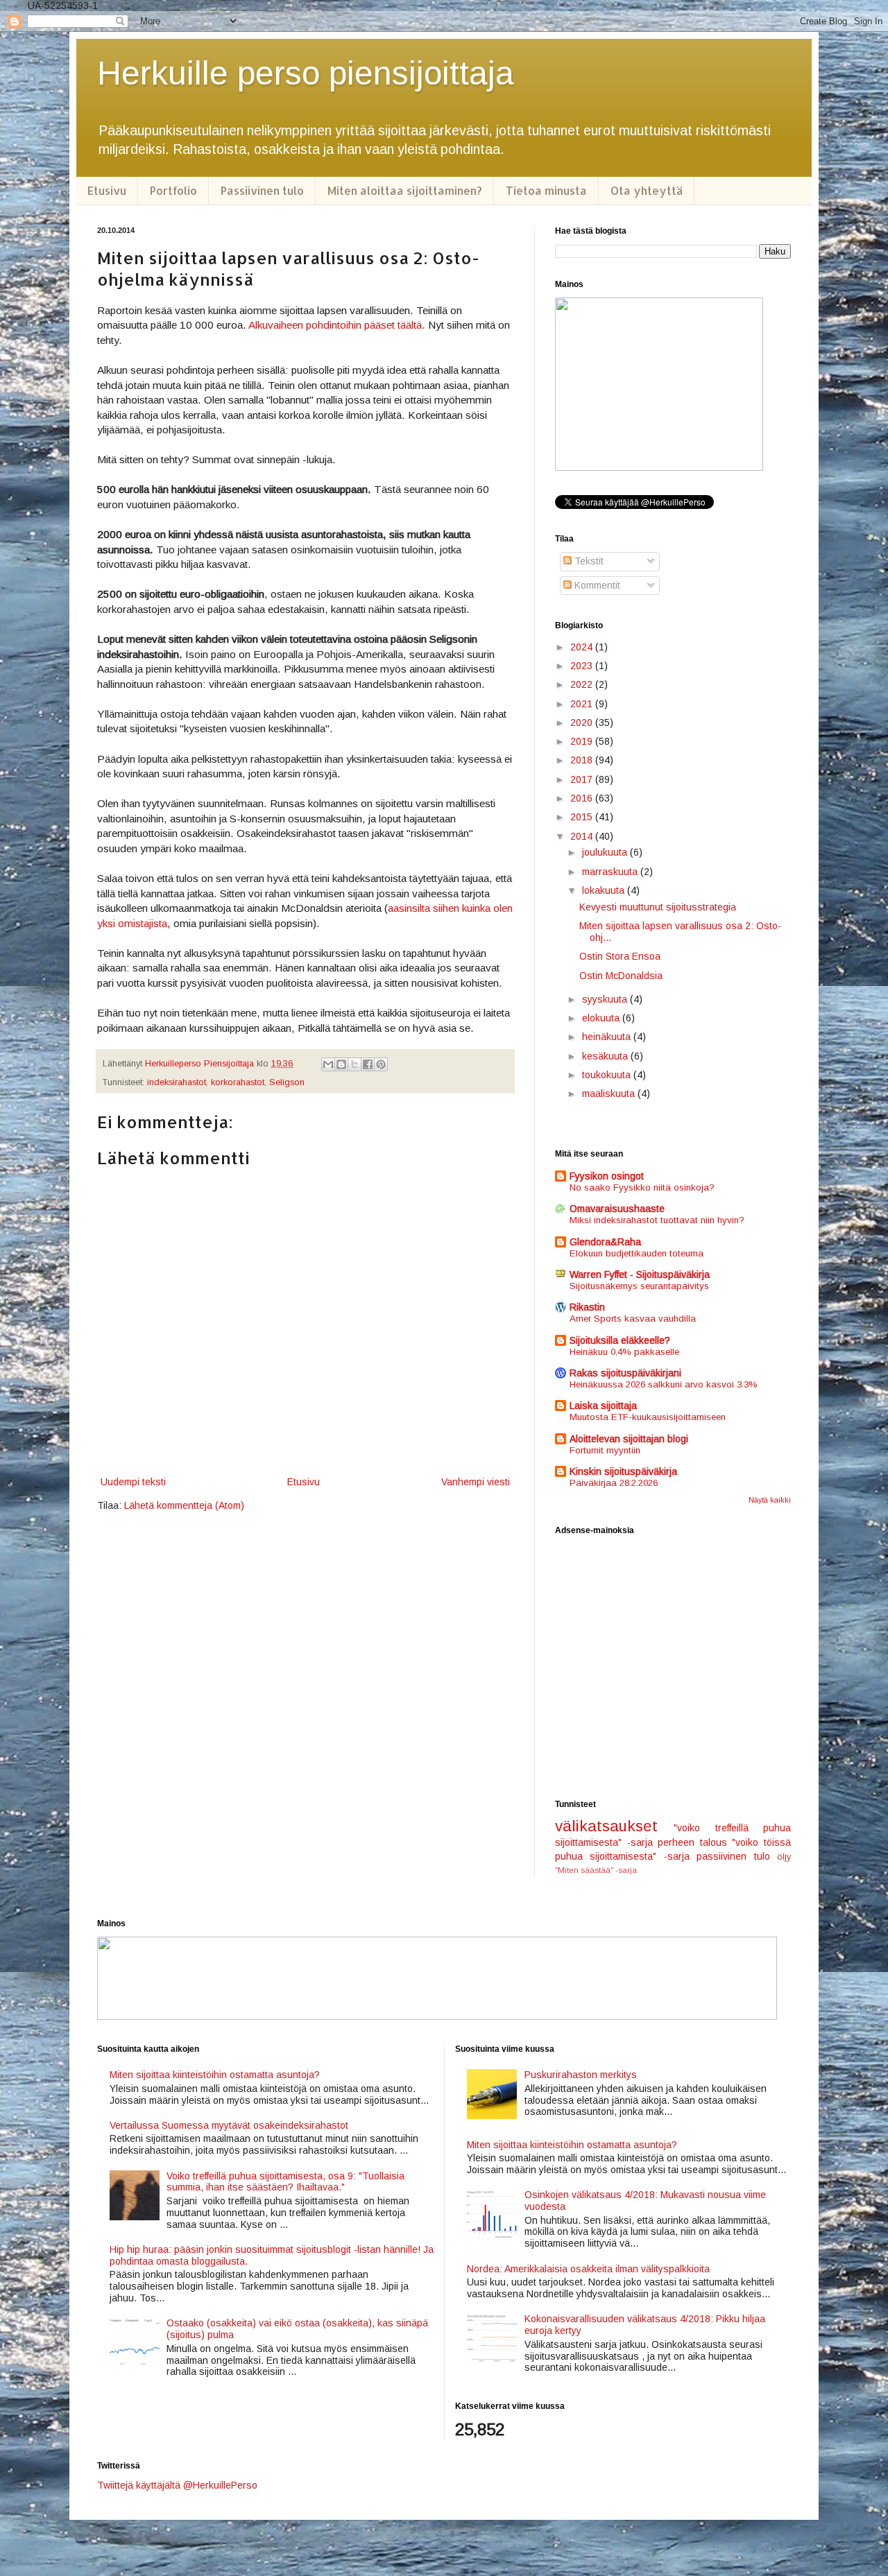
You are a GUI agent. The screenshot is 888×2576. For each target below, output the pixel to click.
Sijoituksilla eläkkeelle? (620, 1340)
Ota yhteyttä (647, 190)
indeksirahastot (177, 1082)
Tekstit (588, 561)
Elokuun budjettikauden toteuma (637, 1253)
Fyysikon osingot (607, 1176)
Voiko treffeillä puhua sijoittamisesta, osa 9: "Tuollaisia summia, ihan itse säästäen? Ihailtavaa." (285, 2182)
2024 (583, 647)
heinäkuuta (608, 1037)
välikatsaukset (606, 1826)
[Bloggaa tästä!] (341, 1064)
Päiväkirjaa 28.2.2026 (614, 1483)
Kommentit (596, 585)
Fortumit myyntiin (605, 1450)
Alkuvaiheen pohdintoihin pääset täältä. (338, 325)
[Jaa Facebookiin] (368, 1064)
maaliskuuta (610, 1093)
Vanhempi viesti (476, 1482)
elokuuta (602, 1018)
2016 (583, 798)
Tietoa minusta (546, 190)
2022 (583, 684)
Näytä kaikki (770, 1500)
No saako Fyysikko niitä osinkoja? (642, 1187)
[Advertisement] (673, 1668)
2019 (583, 741)
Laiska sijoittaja (603, 1406)
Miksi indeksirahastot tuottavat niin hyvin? (657, 1220)
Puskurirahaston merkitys (581, 2075)
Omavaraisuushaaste (617, 1209)
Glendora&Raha (605, 1242)
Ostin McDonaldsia (621, 976)
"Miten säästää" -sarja (596, 1870)
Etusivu (107, 190)
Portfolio (173, 190)
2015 (583, 817)
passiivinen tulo (733, 1856)
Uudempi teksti (133, 1482)
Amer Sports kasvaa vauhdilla (633, 1319)
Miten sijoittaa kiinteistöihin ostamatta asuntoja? (215, 2075)
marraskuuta (611, 872)
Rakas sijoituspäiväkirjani (625, 1373)
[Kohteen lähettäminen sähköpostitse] (328, 1064)
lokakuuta (605, 890)
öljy (784, 1857)
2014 (583, 836)
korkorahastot (238, 1082)
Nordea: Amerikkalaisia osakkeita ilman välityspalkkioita (588, 2269)
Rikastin (587, 1307)
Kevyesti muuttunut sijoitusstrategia (658, 907)
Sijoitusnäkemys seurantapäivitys (639, 1286)
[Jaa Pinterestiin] (381, 1064)
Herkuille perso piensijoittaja (306, 73)
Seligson (287, 1082)
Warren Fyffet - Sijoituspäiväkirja (640, 1274)
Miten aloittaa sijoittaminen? (405, 190)
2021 (583, 704)
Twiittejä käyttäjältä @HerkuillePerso (177, 2485)
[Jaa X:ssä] (355, 1064)
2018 (583, 760)
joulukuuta (606, 852)
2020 (583, 723)
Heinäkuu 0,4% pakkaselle (624, 1352)
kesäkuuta (606, 1056)
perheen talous (692, 1842)
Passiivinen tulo (262, 190)
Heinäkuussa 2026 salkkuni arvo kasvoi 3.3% (664, 1384)
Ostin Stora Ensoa (620, 956)
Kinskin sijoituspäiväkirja (623, 1471)
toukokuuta (608, 1075)
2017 (583, 779)
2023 (583, 666)
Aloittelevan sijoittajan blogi (629, 1439)
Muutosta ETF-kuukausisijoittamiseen (648, 1417)
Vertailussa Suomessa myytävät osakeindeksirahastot (229, 2125)
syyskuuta (606, 999)
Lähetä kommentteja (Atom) (184, 1505)
